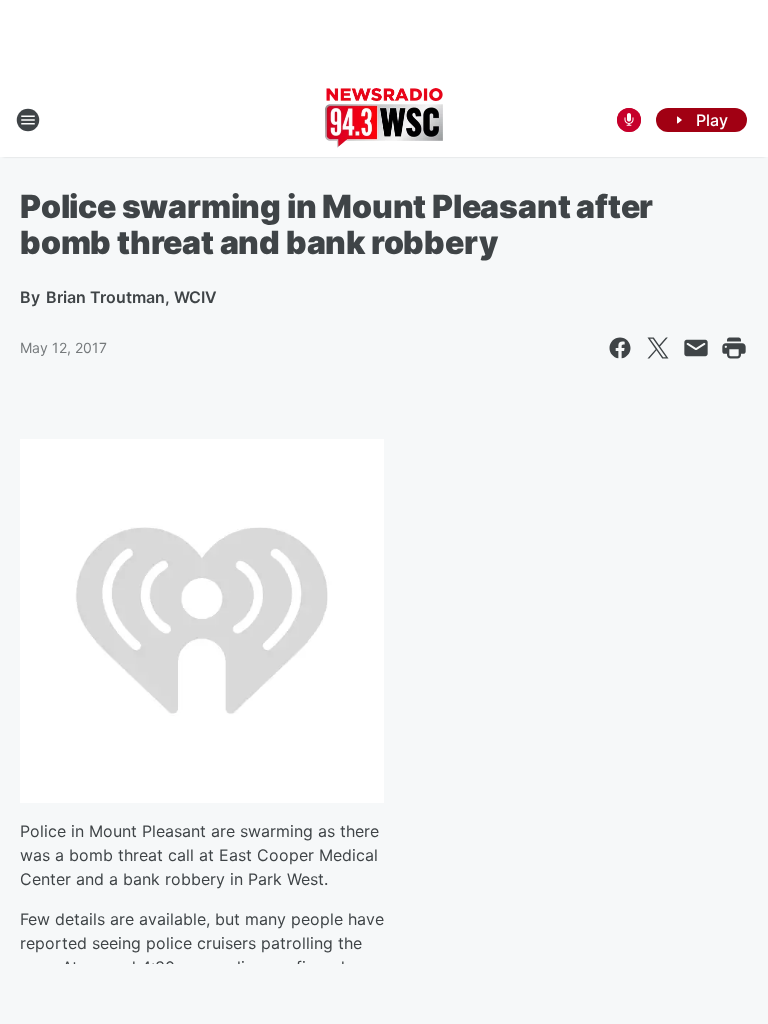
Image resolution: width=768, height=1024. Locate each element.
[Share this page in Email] (696, 348)
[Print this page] (734, 348)
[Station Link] (384, 120)
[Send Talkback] (629, 120)
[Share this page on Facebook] (620, 348)
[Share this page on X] (658, 348)
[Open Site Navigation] (28, 120)
